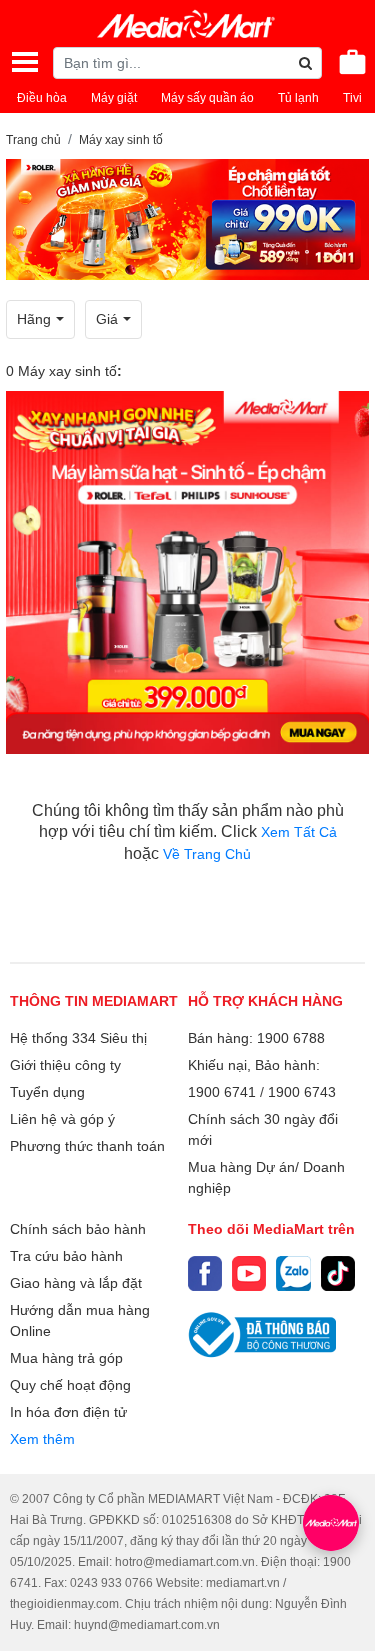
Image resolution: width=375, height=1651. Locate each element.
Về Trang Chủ (207, 854)
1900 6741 (222, 1092)
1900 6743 (302, 1092)
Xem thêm (42, 1439)
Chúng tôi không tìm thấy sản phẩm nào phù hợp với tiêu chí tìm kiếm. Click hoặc (188, 832)
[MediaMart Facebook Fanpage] (205, 1273)
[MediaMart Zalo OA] (293, 1273)
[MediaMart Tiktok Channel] (338, 1273)
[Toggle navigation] (25, 62)
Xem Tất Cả (299, 832)
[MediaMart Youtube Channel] (249, 1273)
